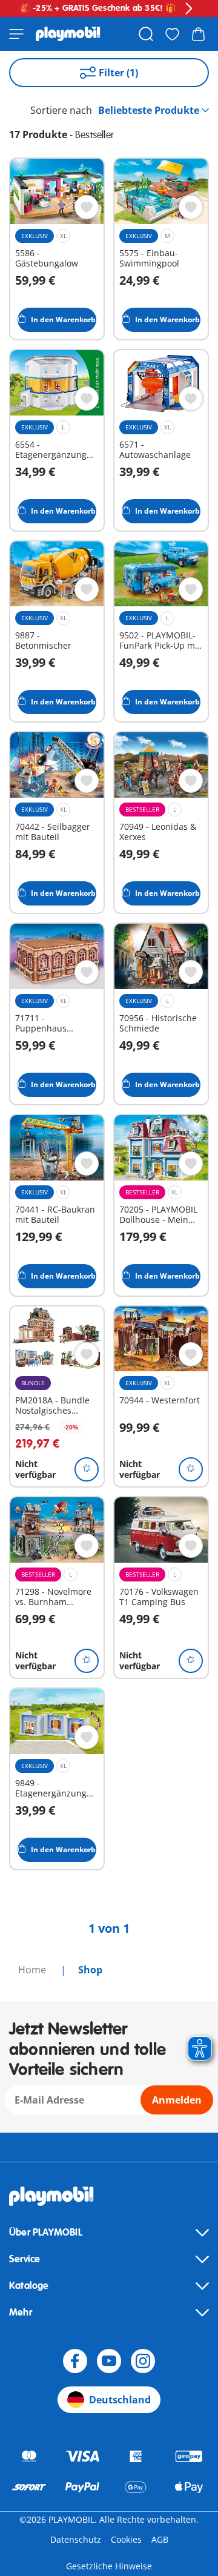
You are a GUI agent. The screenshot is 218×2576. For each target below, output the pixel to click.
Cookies (126, 2539)
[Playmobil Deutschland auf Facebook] (75, 2361)
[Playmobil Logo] (68, 34)
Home (33, 1970)
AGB (160, 2539)
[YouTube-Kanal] (109, 2361)
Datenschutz (76, 2539)
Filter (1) (118, 73)
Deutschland (120, 2400)
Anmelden (177, 2100)
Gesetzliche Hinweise (109, 2566)
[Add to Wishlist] (87, 207)
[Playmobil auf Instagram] (143, 2361)
